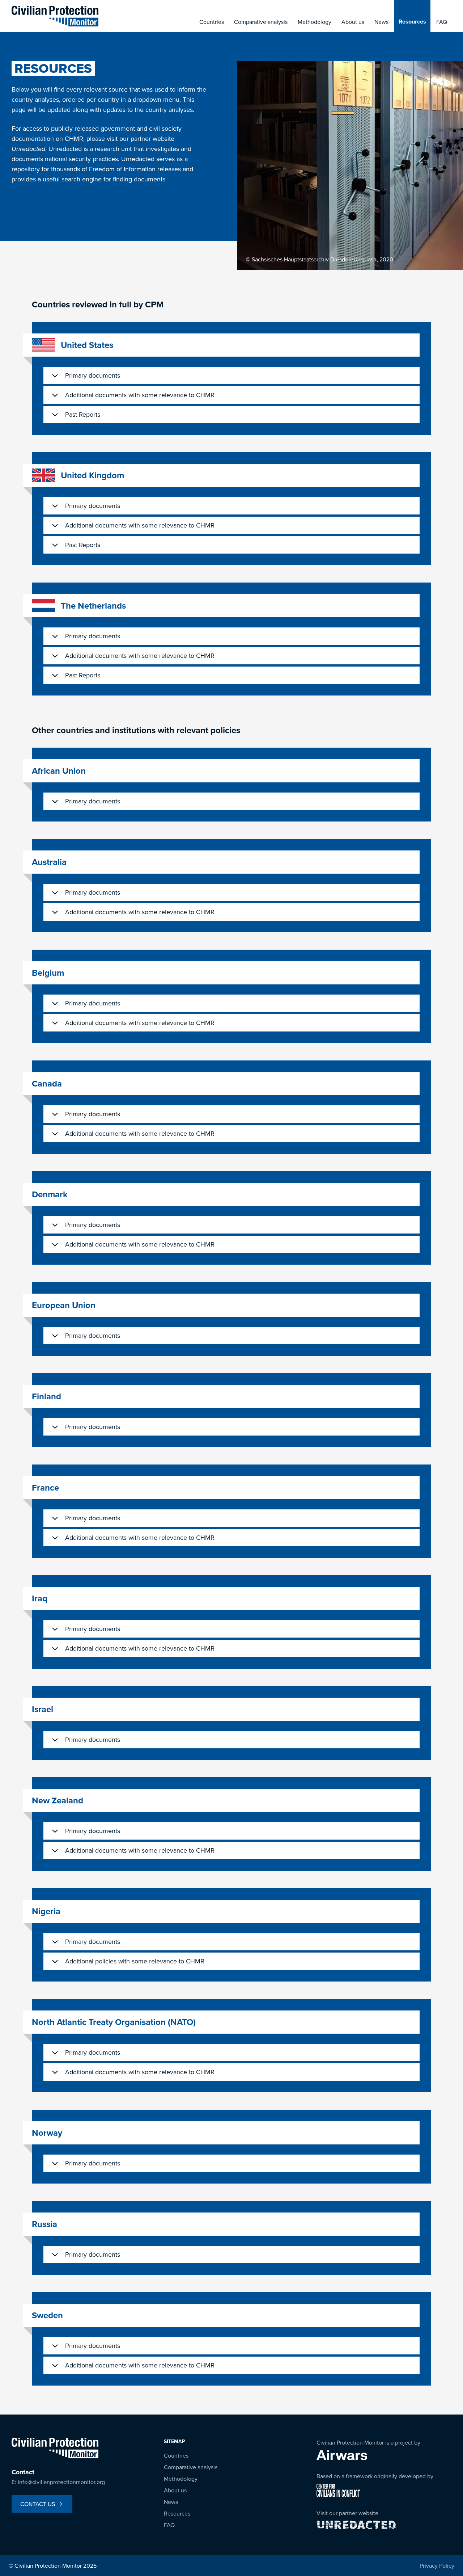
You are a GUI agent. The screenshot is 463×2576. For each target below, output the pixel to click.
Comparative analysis (261, 22)
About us (353, 22)
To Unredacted (32, 198)
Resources (412, 22)
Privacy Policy (437, 2566)
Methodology (315, 22)
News (381, 22)
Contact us (38, 2504)
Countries (212, 22)
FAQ (442, 22)
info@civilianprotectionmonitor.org (61, 2482)
